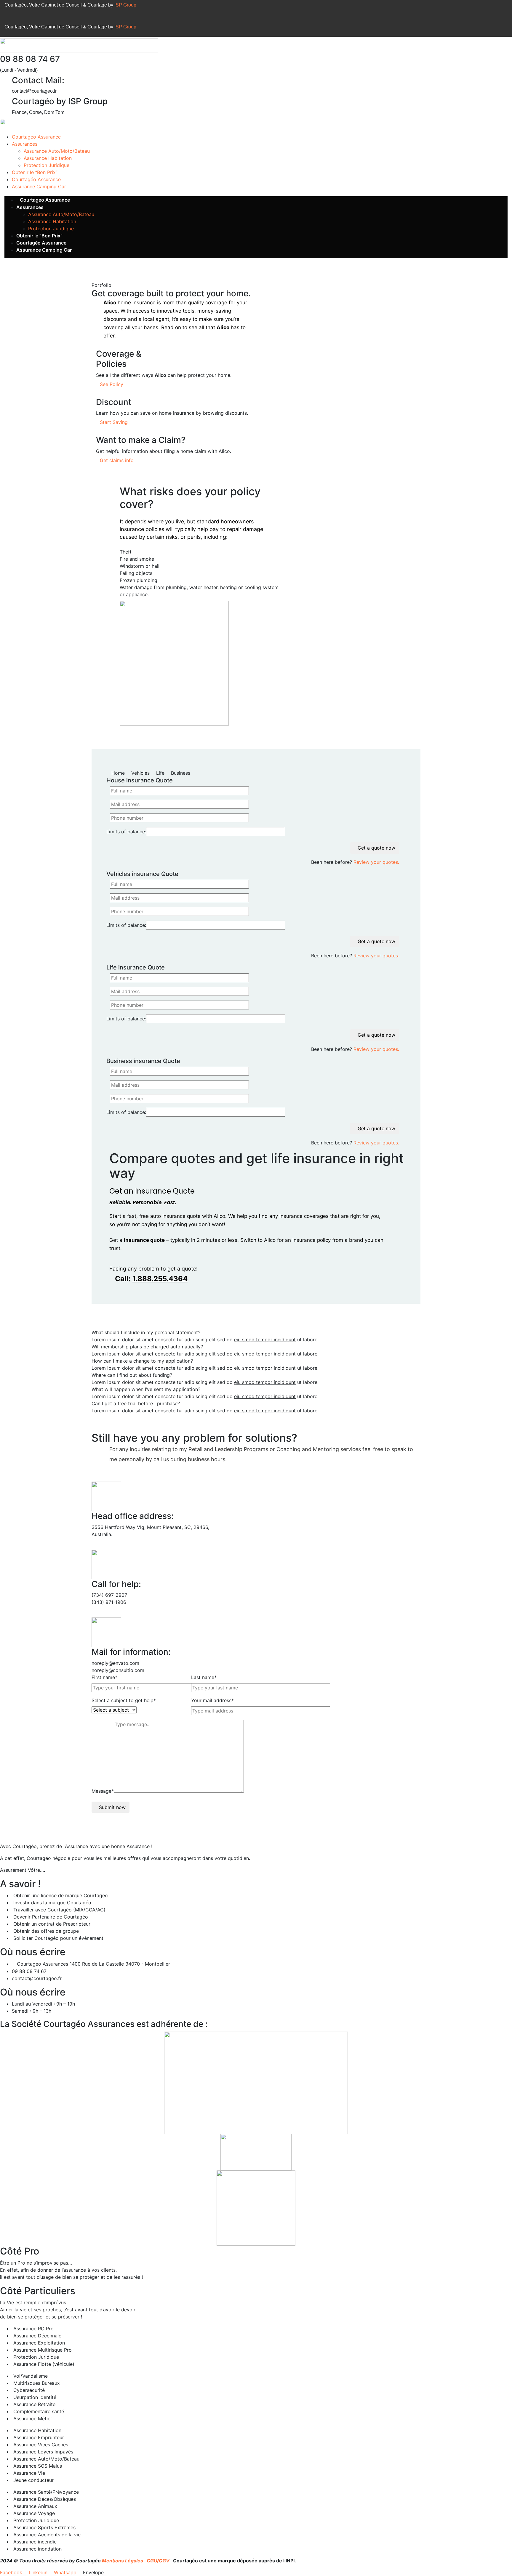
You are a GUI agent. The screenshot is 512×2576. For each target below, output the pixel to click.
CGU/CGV (159, 2561)
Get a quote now (376, 848)
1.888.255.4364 (160, 1279)
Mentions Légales (123, 2561)
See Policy (112, 384)
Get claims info (117, 460)
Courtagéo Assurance (36, 137)
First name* (104, 1677)
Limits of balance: (126, 832)
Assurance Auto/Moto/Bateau (57, 151)
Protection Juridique (47, 165)
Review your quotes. (376, 862)
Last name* (204, 1677)
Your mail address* (212, 1700)
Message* (103, 1791)
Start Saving (114, 422)
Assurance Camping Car (39, 186)
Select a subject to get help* (124, 1700)
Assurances (25, 144)
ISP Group (125, 5)
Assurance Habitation (48, 158)
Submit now (112, 1807)
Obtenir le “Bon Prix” (35, 172)
